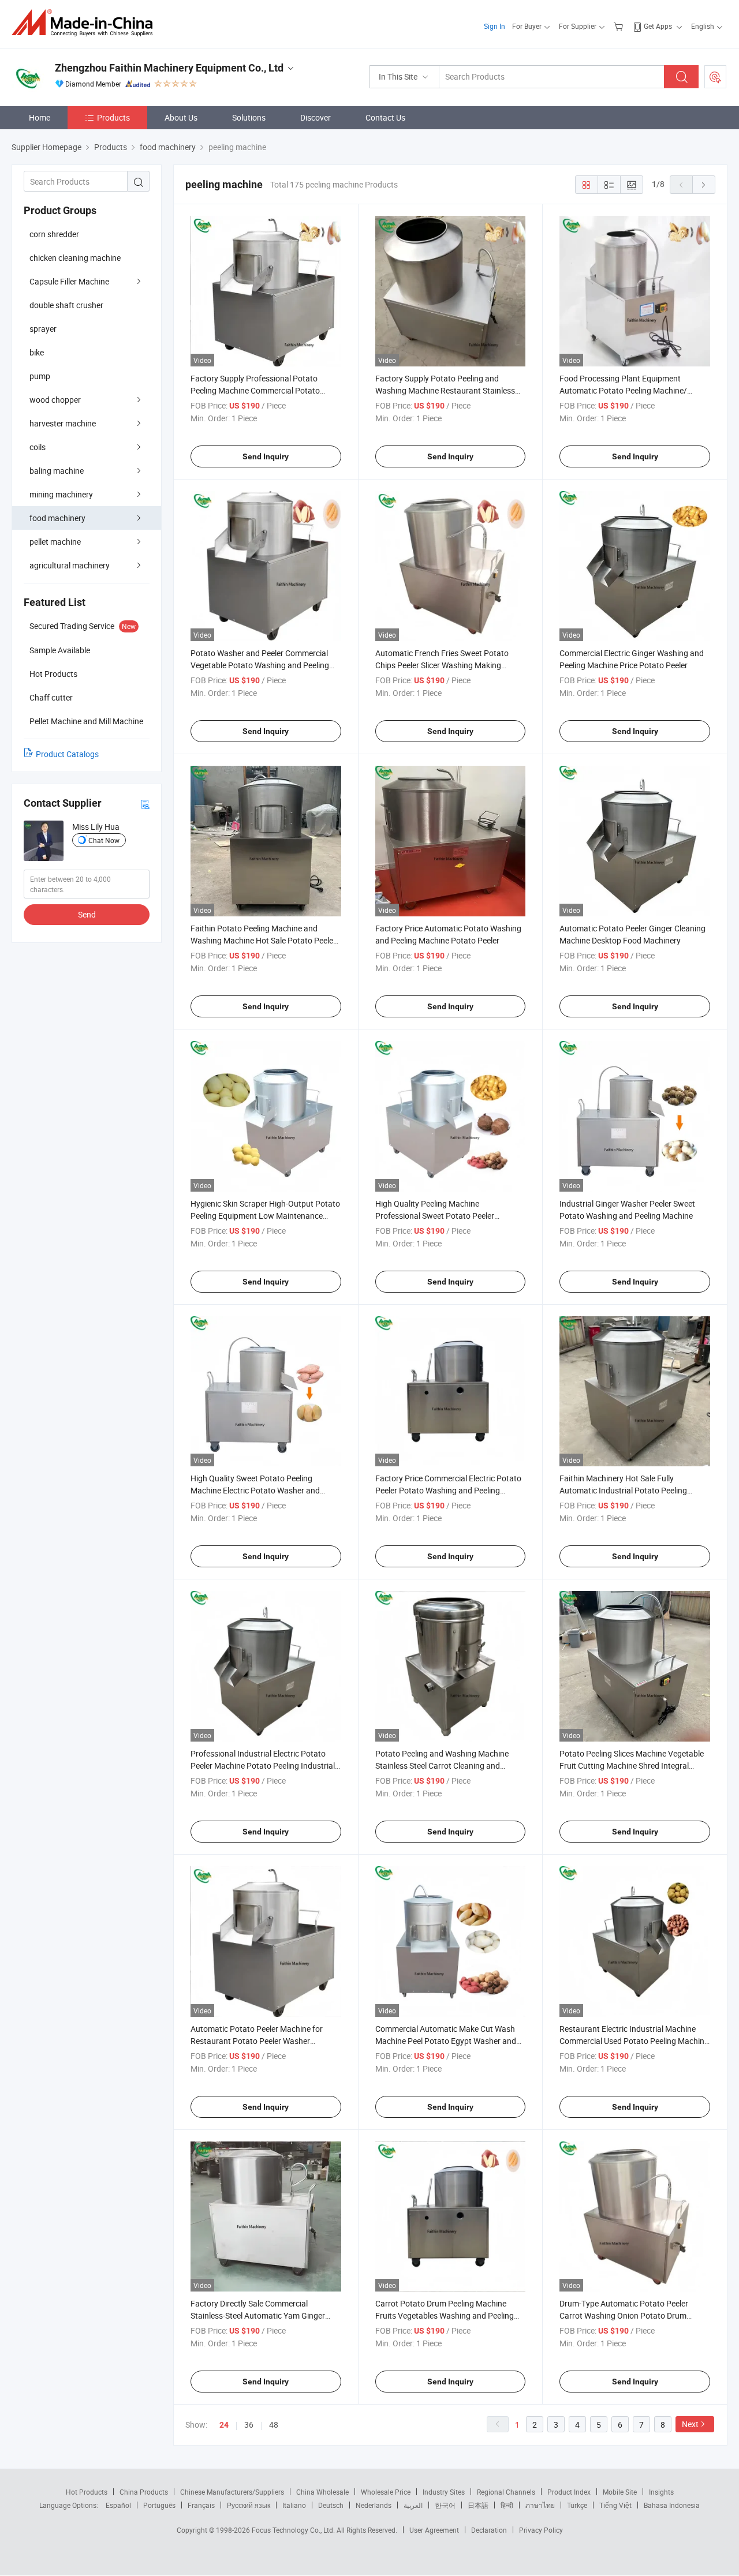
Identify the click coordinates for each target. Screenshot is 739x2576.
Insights (661, 2492)
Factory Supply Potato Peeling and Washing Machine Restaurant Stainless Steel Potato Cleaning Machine (445, 390)
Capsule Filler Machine (69, 281)
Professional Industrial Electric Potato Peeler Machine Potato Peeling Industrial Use (263, 1766)
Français (201, 2505)
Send (87, 914)
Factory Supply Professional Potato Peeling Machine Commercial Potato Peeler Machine (255, 390)
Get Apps (658, 26)
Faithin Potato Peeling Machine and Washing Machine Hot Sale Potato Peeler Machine (263, 940)
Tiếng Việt (615, 2505)
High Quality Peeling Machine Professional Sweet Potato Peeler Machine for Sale (435, 1216)
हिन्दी (507, 2505)
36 (249, 2425)
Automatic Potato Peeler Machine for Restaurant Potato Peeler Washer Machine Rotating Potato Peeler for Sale (262, 2041)
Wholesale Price (386, 2492)
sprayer (43, 329)
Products (113, 117)
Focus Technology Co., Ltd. (294, 2530)
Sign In (494, 26)
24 (224, 2425)
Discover (316, 117)
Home (40, 117)
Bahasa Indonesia (672, 2505)
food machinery (57, 518)
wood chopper (55, 400)
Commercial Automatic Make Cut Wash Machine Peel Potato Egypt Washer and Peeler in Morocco (446, 2041)
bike (37, 352)
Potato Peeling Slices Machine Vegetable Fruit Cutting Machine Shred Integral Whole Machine (632, 1766)
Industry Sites (444, 2492)
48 (274, 2425)
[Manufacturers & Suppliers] (86, 23)
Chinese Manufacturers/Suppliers (232, 2492)
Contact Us (385, 117)
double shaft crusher (66, 305)
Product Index (569, 2492)
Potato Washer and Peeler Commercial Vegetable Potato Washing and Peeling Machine (260, 665)
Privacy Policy (541, 2530)
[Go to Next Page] (704, 185)
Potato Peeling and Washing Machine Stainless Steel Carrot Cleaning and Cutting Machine (442, 1766)
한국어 (445, 2505)
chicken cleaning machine (75, 258)
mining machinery (61, 494)
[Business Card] (145, 804)
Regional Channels (506, 2492)
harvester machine (63, 423)
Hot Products (87, 2492)
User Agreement (434, 2530)
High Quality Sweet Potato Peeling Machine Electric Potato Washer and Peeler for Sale (255, 1490)
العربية (413, 2505)
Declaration (489, 2530)
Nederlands (374, 2505)
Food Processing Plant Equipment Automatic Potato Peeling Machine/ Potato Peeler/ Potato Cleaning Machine (631, 390)
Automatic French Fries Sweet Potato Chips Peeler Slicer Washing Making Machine (442, 665)
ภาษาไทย (540, 2505)
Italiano (294, 2505)
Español (118, 2505)
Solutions (249, 117)
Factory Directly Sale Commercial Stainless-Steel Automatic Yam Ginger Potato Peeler (258, 2315)
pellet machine (55, 542)
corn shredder (54, 234)
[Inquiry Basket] (620, 26)
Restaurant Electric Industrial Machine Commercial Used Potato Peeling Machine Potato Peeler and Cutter (634, 2041)
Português (159, 2505)
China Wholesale (322, 2492)
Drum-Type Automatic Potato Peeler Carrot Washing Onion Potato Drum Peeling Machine (624, 2315)
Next (690, 2424)
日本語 (478, 2505)
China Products (144, 2492)
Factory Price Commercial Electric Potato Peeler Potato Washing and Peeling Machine (448, 1490)
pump (40, 376)
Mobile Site (620, 2492)
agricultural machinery (70, 565)
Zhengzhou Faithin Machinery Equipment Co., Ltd (169, 68)
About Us (181, 117)
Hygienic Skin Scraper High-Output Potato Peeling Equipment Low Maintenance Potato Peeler (265, 1216)
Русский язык (249, 2505)
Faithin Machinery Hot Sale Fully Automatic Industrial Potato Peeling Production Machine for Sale (623, 1490)
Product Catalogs (67, 754)
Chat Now (104, 840)
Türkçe (577, 2505)
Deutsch (331, 2505)
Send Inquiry (266, 456)
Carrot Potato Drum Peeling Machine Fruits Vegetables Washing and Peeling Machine (445, 2315)
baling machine (57, 471)
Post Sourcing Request (715, 77)
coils (38, 447)
